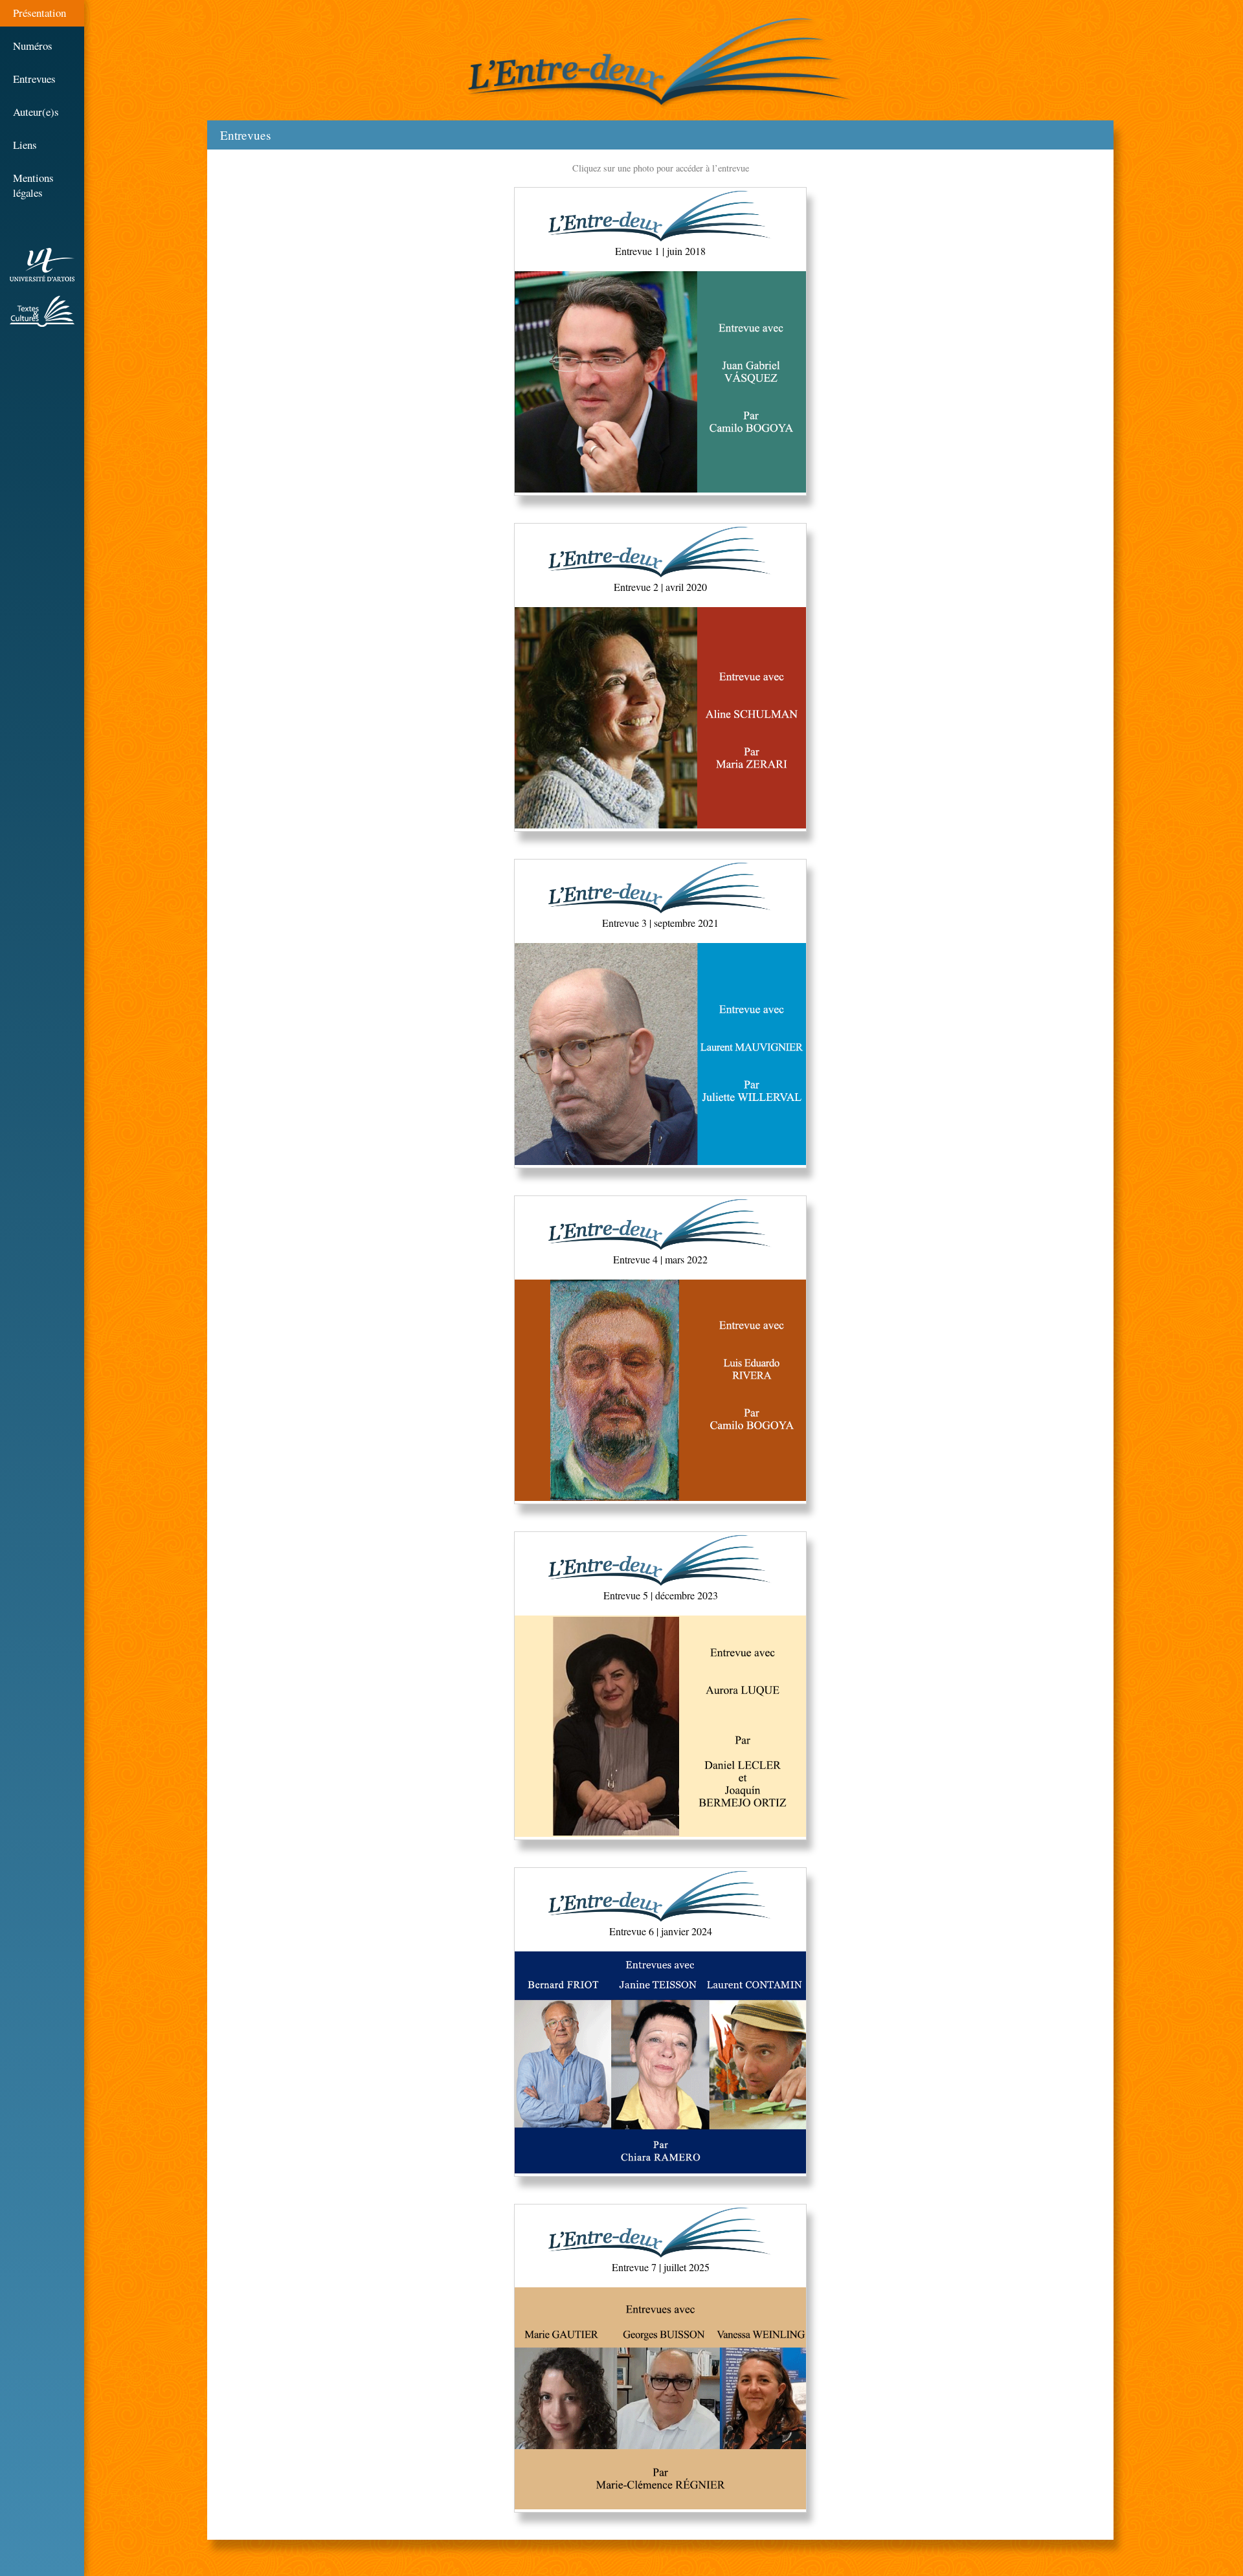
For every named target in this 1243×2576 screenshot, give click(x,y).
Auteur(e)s (36, 112)
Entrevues (34, 79)
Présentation (39, 13)
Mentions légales (33, 185)
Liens (25, 145)
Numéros (33, 46)
